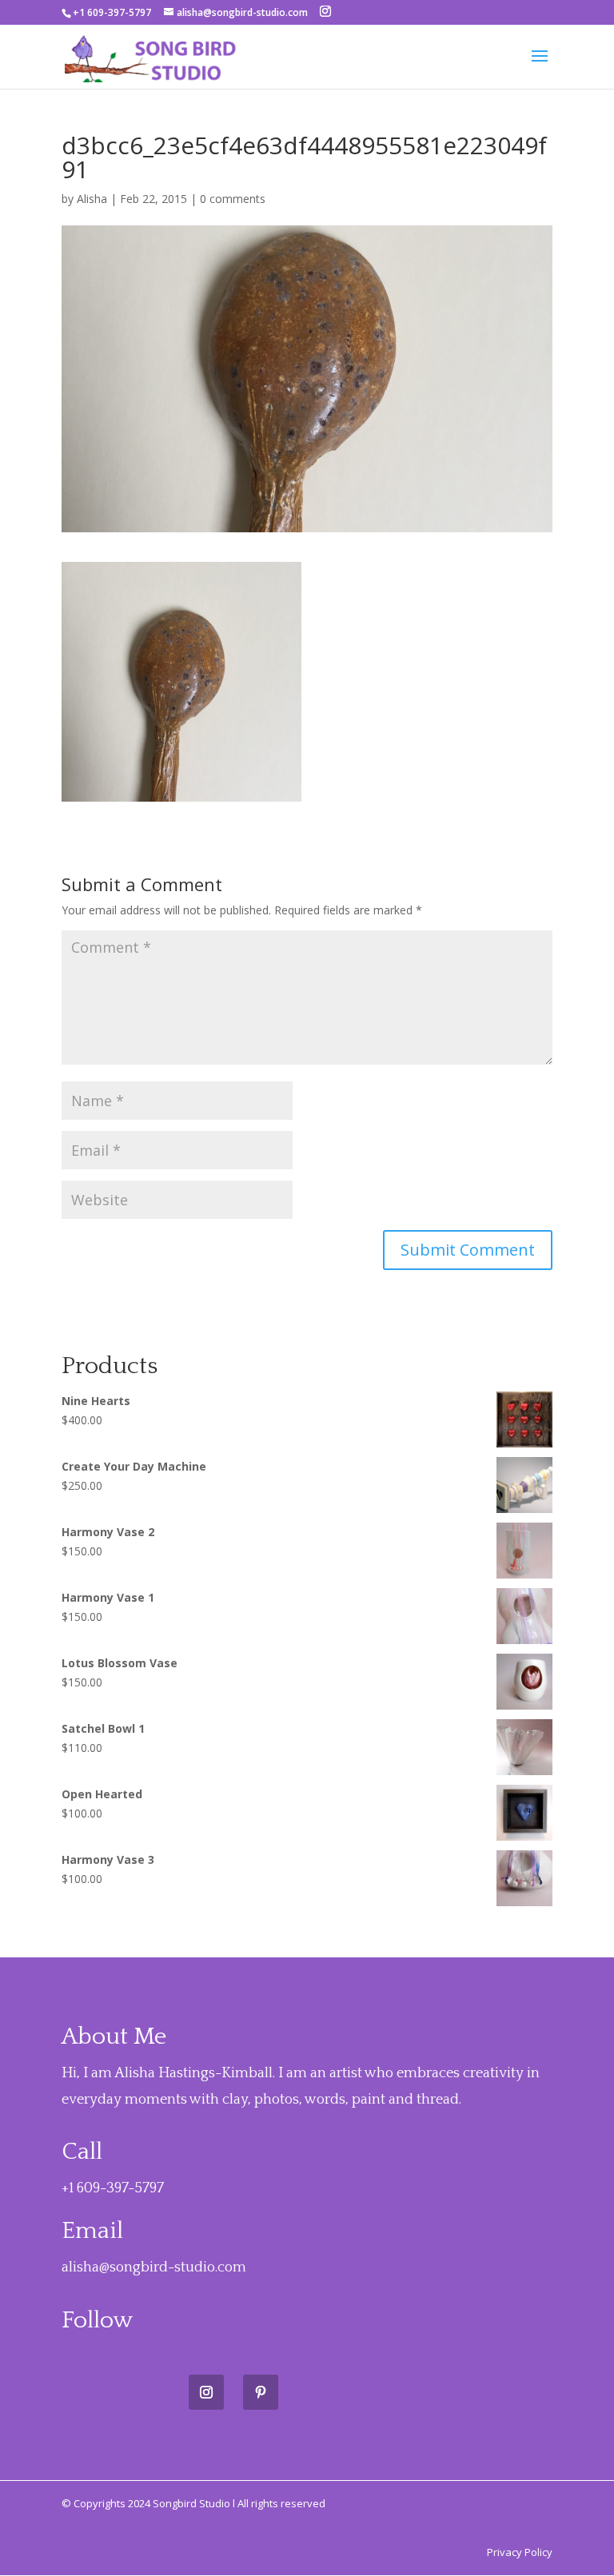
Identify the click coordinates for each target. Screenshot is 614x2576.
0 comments (233, 199)
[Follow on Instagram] (206, 2392)
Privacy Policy (520, 2552)
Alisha (92, 199)
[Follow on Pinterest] (261, 2392)
